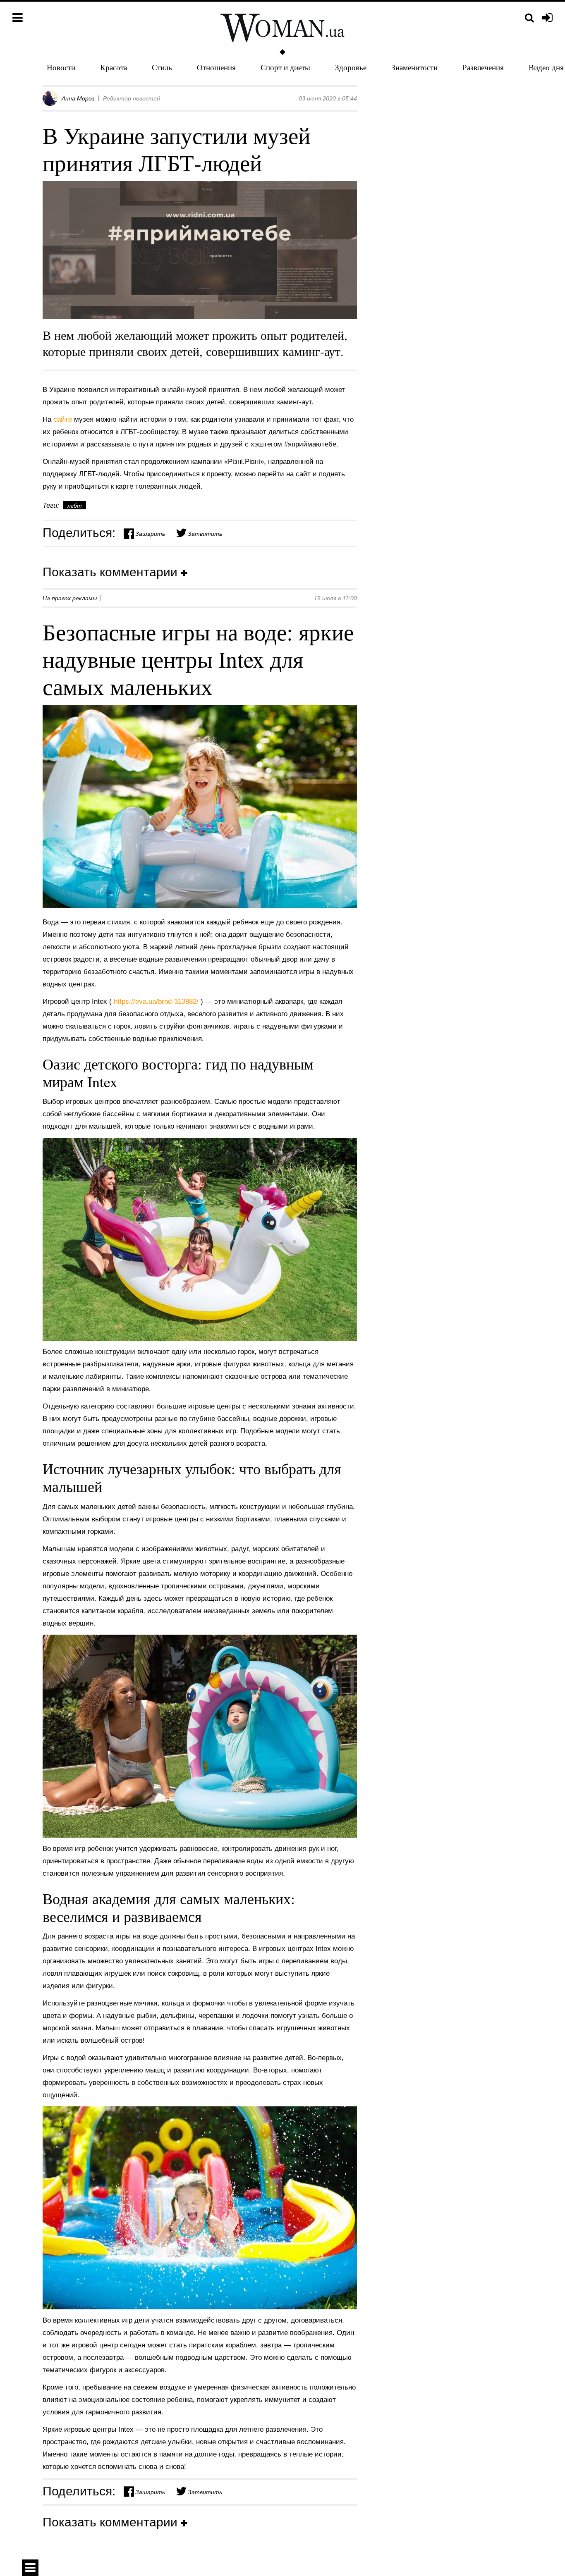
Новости (61, 67)
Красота (114, 67)
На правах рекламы (70, 598)
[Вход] (547, 18)
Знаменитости (414, 67)
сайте (64, 419)
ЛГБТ (75, 506)
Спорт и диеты (285, 67)
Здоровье (351, 67)
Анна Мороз (78, 98)
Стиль (162, 67)
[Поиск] (529, 18)
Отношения (216, 67)
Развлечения (483, 67)
